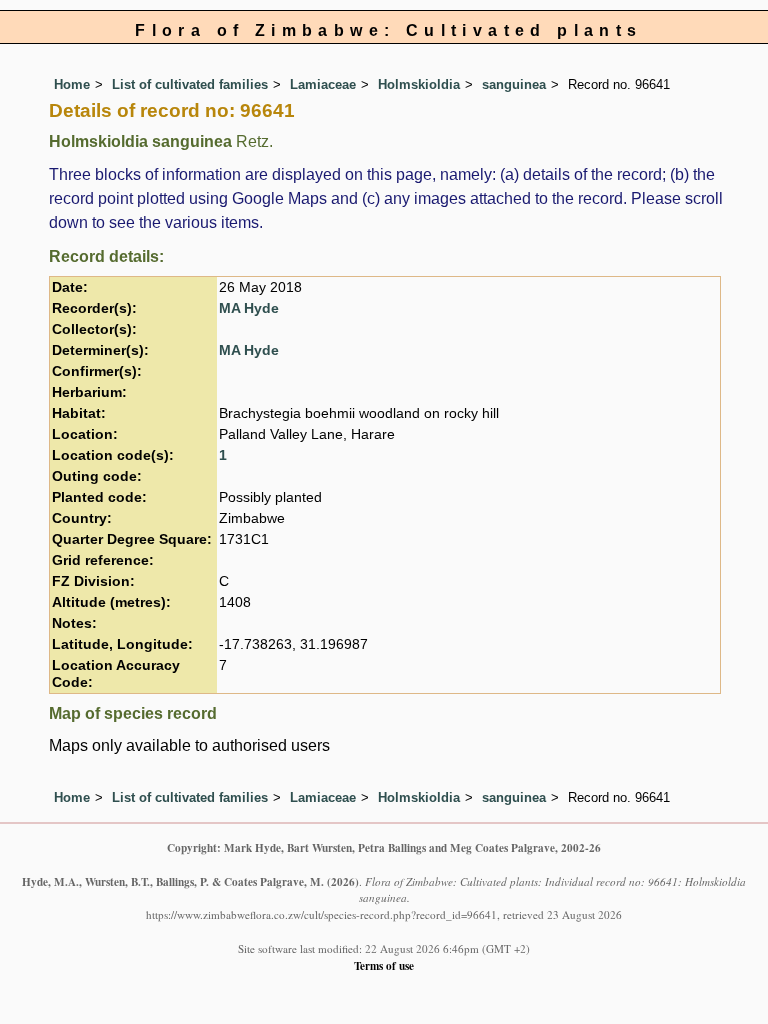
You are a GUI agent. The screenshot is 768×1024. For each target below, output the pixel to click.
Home (72, 84)
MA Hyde (249, 308)
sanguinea (514, 84)
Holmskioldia (419, 84)
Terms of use (384, 965)
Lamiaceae (323, 84)
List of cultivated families (190, 84)
